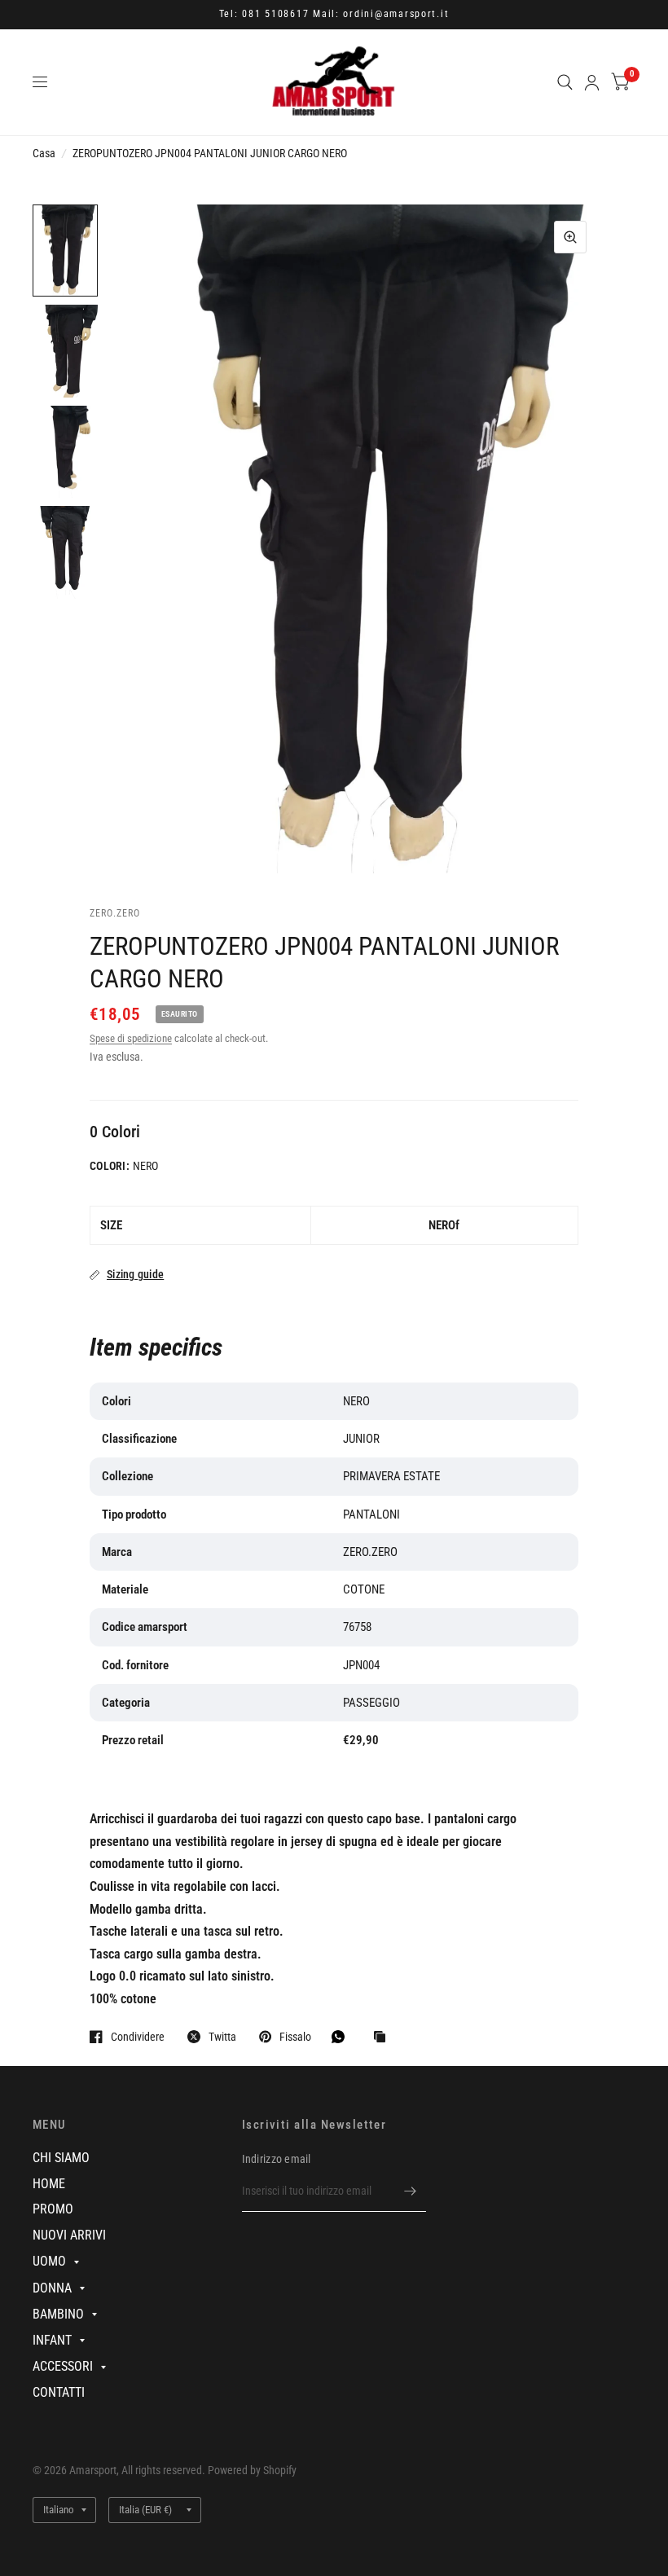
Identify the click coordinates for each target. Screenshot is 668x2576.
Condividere (138, 2036)
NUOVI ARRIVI (69, 2235)
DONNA (52, 2288)
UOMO (49, 2261)
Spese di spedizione (131, 1038)
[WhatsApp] (342, 2037)
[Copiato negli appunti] (384, 2038)
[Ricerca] (565, 82)
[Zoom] (570, 237)
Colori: (110, 1166)
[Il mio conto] (592, 82)
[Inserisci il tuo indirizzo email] (410, 2191)
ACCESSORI (63, 2366)
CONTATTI (59, 2392)
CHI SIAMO (61, 2158)
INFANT (52, 2340)
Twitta (222, 2036)
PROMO (53, 2209)
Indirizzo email (277, 2159)
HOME (49, 2184)
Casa (44, 153)
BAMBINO (58, 2314)
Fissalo (295, 2036)
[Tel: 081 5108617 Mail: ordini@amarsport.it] (334, 15)
